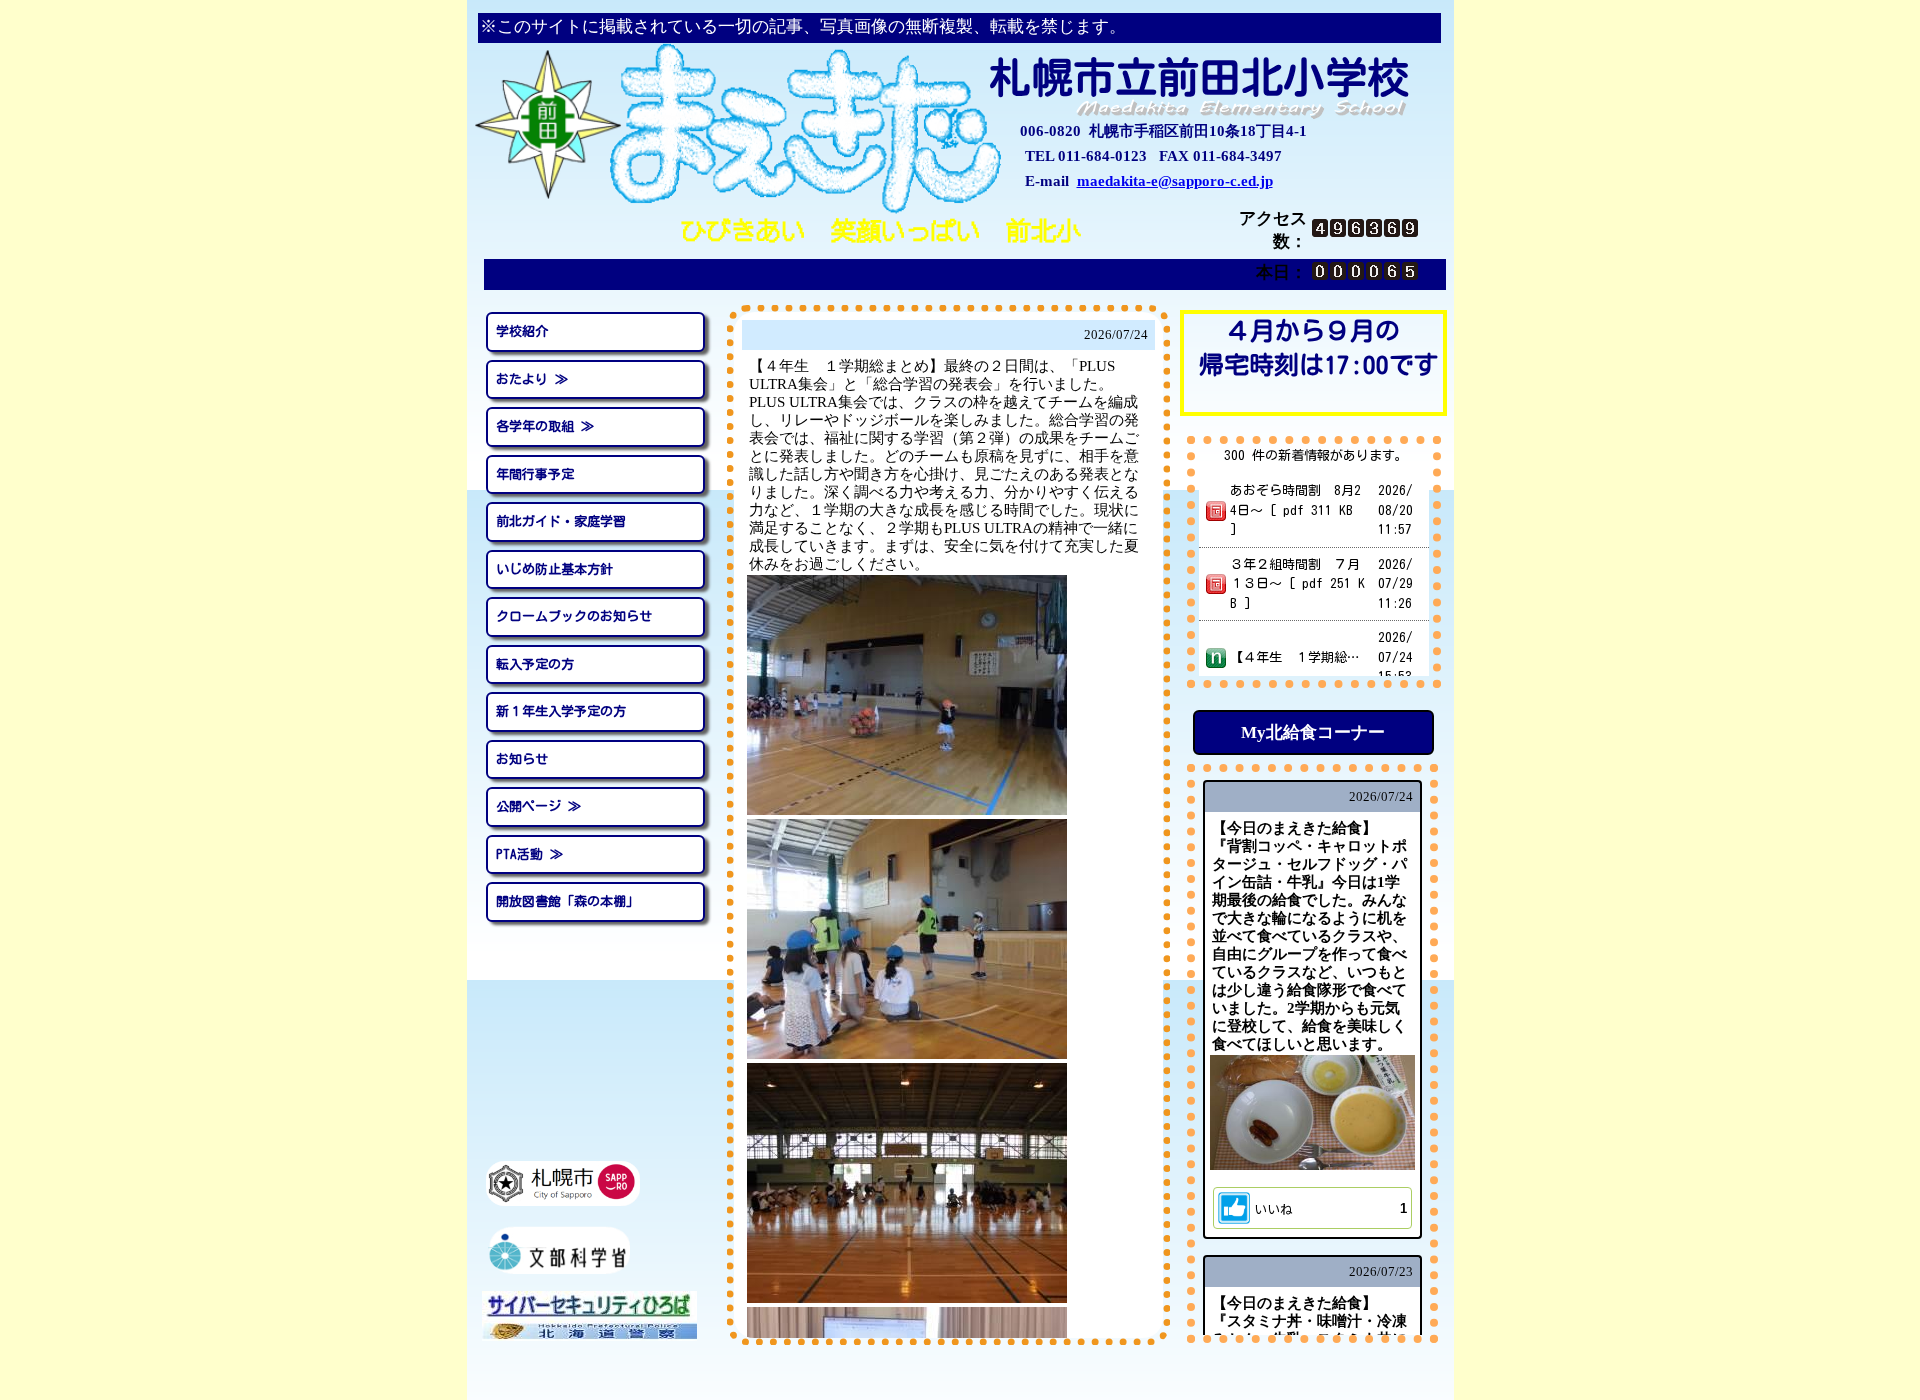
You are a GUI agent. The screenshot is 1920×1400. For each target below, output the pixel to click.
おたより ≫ (532, 379)
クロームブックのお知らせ (574, 616)
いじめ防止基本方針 (554, 569)
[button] (1312, 1208)
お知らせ (522, 759)
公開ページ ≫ (538, 806)
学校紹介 (522, 331)
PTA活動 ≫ (529, 854)
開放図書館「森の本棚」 (567, 901)
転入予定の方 (535, 664)
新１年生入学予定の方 (561, 711)
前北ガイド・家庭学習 (561, 521)
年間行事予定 (535, 474)
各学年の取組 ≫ (545, 426)
